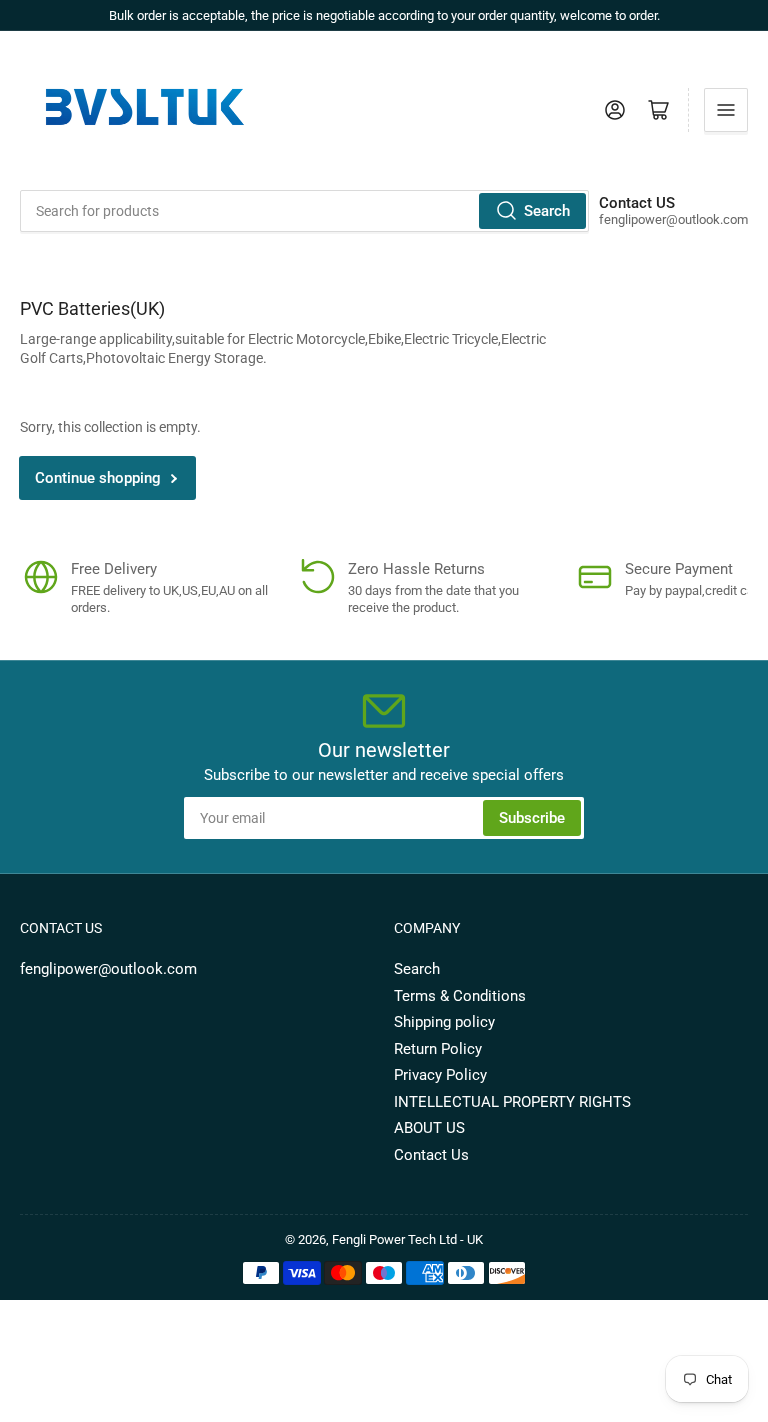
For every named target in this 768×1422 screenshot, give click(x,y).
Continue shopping (98, 478)
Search (547, 211)
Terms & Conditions (460, 996)
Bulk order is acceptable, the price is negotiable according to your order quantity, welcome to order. (384, 15)
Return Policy (438, 1049)
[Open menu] (726, 110)
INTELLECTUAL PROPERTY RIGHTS (512, 1102)
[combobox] (304, 211)
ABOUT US (429, 1128)
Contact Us (431, 1155)
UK (475, 1239)
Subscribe (532, 818)
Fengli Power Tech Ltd (394, 1239)
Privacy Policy (440, 1075)
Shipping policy (444, 1022)
